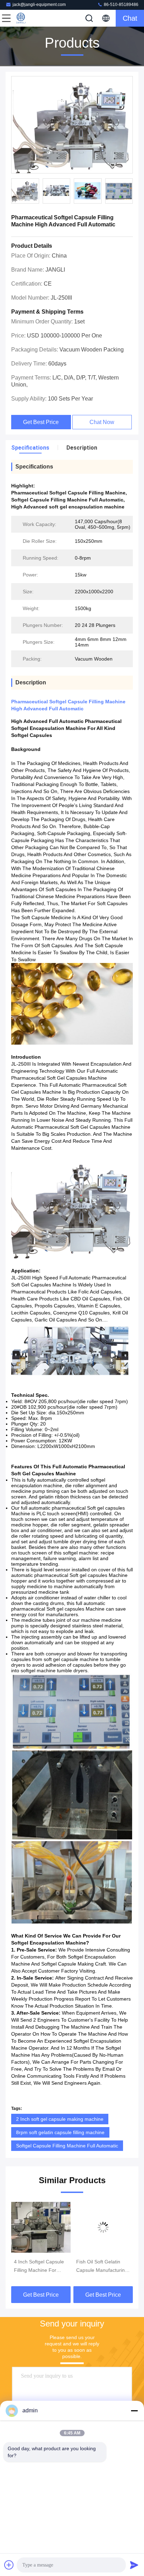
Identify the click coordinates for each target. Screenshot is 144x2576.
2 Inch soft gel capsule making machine (60, 2119)
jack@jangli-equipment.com (39, 5)
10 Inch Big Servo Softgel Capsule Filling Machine (101, 2267)
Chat (130, 18)
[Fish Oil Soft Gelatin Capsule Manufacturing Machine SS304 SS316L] (41, 2227)
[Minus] (134, 2411)
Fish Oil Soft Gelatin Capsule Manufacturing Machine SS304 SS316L (41, 2267)
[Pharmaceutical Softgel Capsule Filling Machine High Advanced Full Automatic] (72, 125)
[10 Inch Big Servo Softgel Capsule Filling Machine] (103, 2227)
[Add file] (9, 2565)
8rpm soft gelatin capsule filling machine (60, 2132)
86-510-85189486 (121, 5)
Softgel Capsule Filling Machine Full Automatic (67, 2146)
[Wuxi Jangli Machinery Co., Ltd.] (29, 18)
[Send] (134, 2565)
